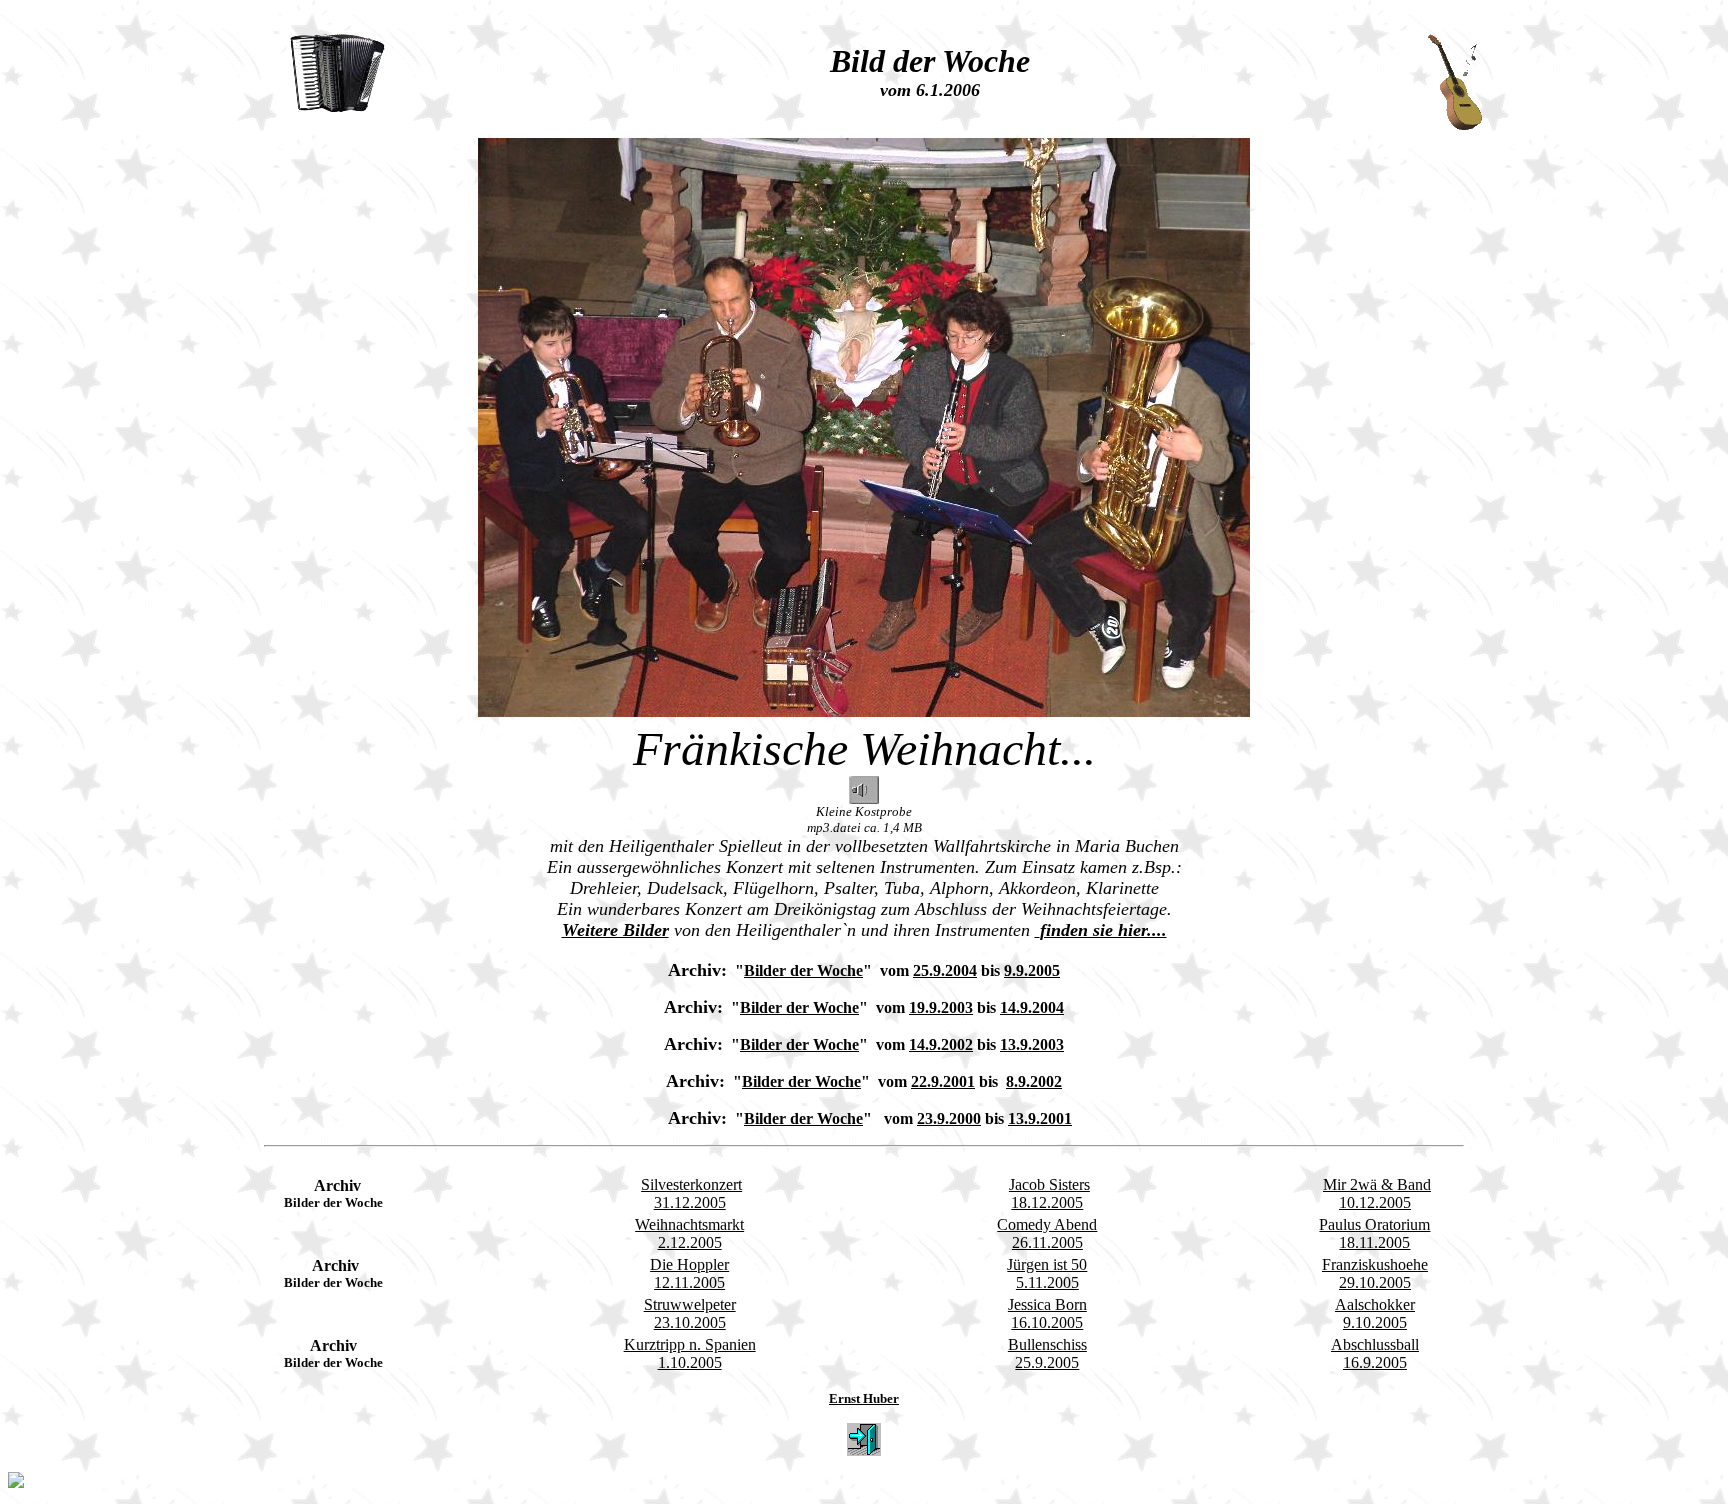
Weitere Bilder (615, 930)
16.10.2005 (1047, 1322)
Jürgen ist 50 (1047, 1264)
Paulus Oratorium (1374, 1224)
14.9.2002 (941, 1044)
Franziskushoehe (1375, 1264)
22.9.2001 (943, 1081)
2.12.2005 (690, 1242)
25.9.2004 (945, 970)
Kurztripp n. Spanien (690, 1344)
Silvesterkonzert (691, 1184)
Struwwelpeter (690, 1304)
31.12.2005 (690, 1202)
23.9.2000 (949, 1118)
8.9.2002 (1034, 1081)
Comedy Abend (1047, 1224)
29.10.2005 (1375, 1282)
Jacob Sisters (1049, 1184)
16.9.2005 (1375, 1362)
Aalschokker (1375, 1304)
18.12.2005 (1047, 1202)
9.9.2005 (1032, 970)
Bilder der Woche (803, 970)
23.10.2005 (690, 1322)
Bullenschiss (1047, 1344)
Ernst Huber (864, 1398)
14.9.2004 (1032, 1007)
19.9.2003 (941, 1007)
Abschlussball (1375, 1344)
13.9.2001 (1040, 1118)
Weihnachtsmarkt (689, 1224)
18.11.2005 (1374, 1242)
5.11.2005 (1047, 1282)
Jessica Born (1047, 1304)
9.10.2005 (1375, 1322)
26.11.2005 (1047, 1242)
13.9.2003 (1032, 1044)
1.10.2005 (690, 1362)
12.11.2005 (689, 1282)
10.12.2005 (1375, 1202)
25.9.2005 (1047, 1362)
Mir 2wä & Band (1377, 1184)
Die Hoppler (689, 1264)
